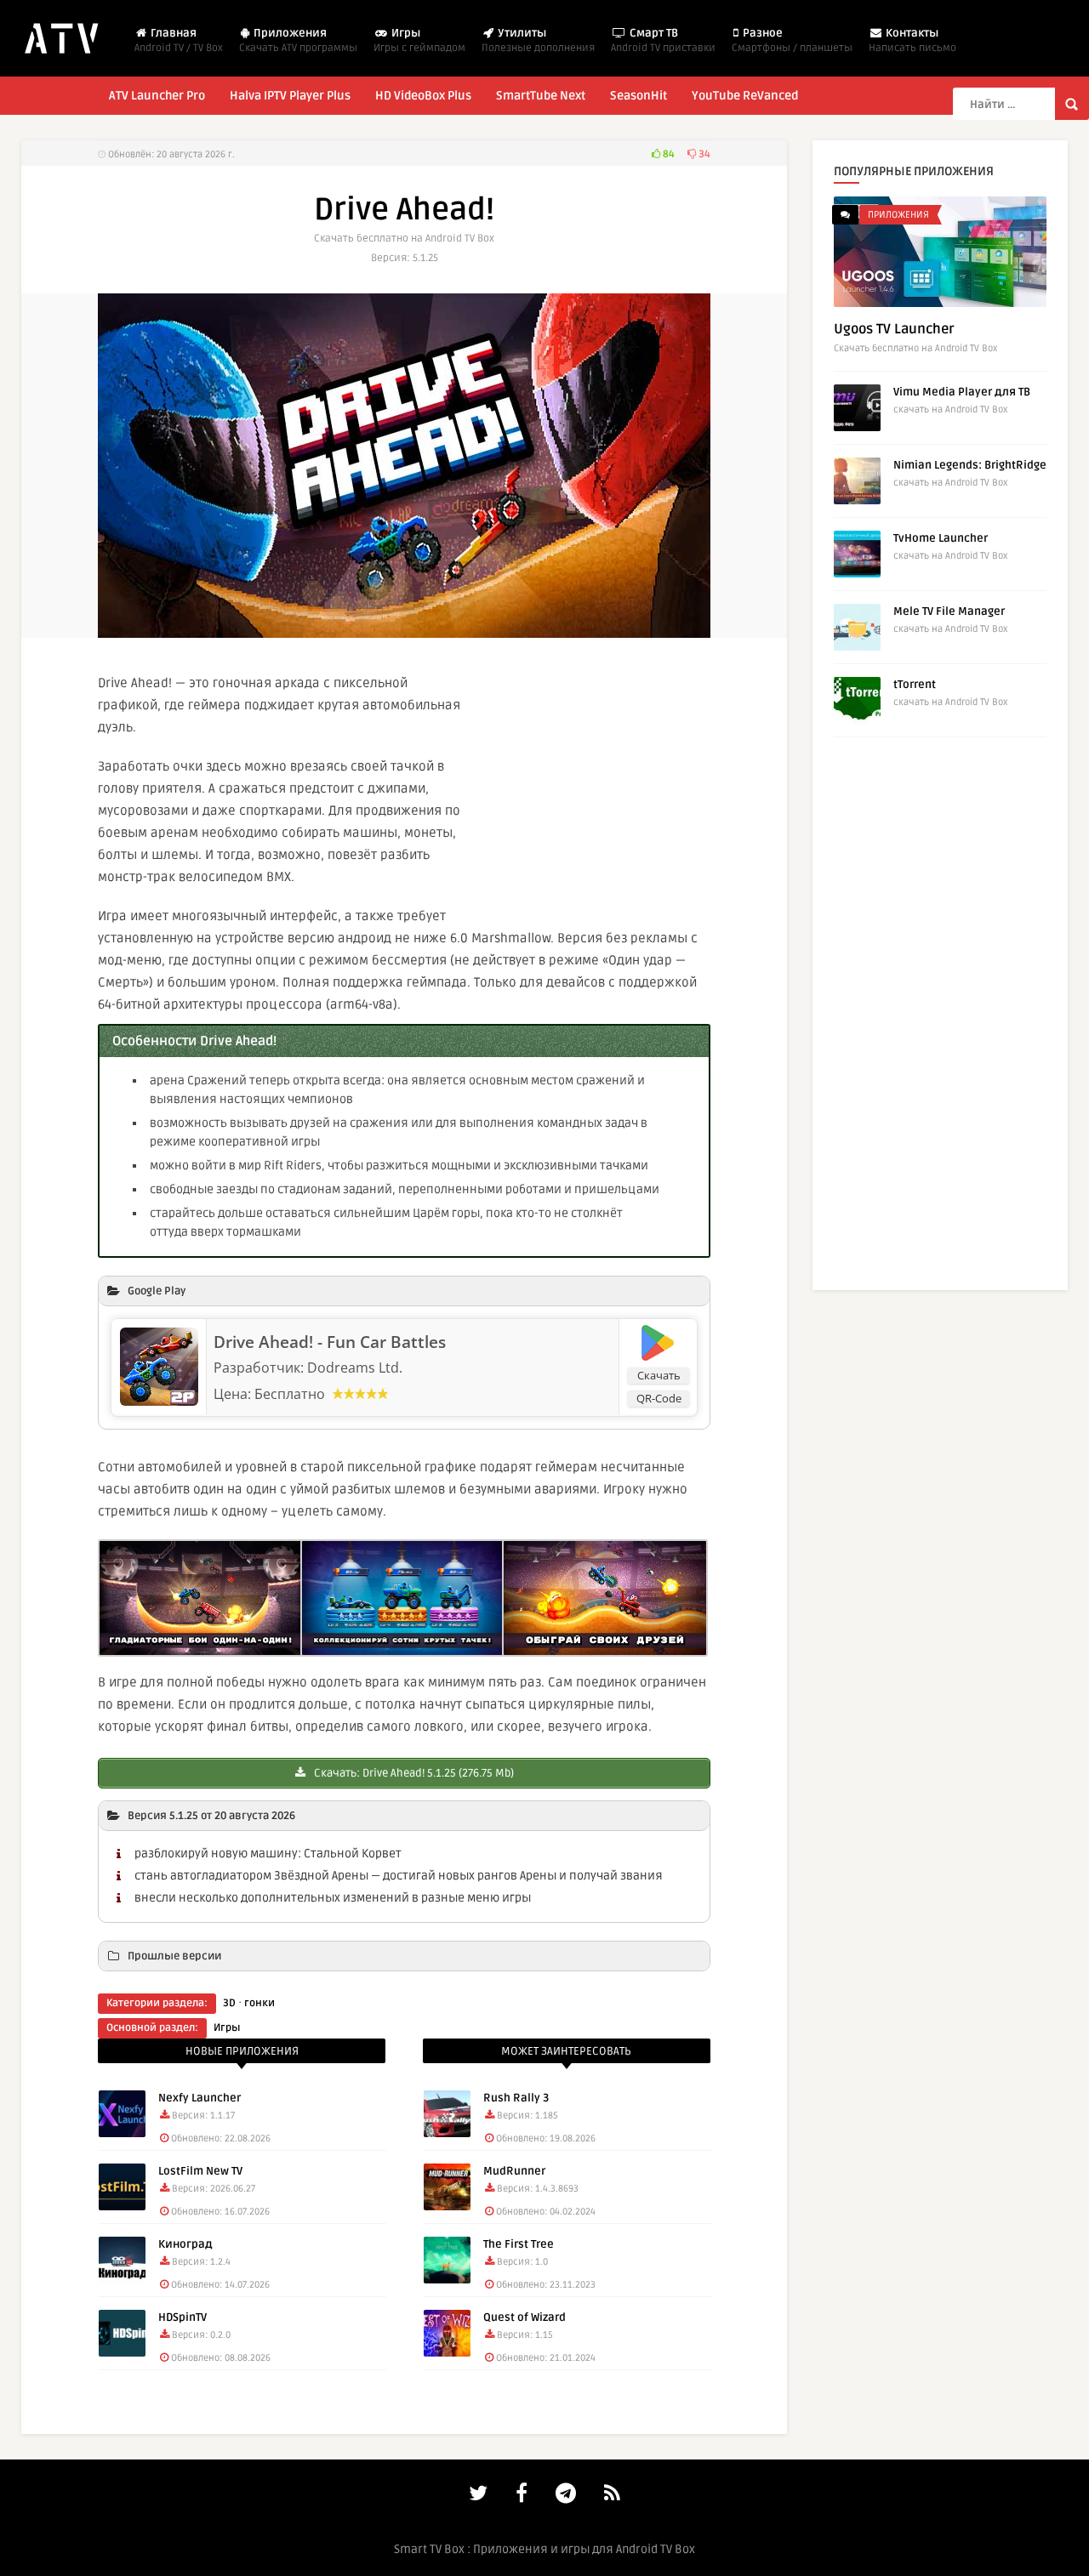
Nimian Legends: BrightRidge (970, 465)
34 (703, 154)
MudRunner (514, 2171)
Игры (419, 40)
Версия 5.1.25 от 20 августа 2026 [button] (211, 1816)
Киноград (185, 2244)
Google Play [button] (157, 1291)
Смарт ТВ (663, 40)
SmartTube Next (541, 96)
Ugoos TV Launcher (894, 329)
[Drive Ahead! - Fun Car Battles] (159, 1401)
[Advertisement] (617, 787)
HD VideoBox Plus (423, 96)
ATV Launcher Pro (157, 96)
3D (229, 2003)
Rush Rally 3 (516, 2098)
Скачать (659, 1375)
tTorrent (915, 685)
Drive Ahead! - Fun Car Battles (330, 1342)
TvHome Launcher (941, 538)
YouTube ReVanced (745, 96)
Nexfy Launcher (200, 2098)
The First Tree (519, 2244)
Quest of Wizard (525, 2317)
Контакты (912, 40)
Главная (179, 40)
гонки (259, 2003)
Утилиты (538, 40)
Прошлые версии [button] (174, 1956)
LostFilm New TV (200, 2171)
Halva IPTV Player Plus (290, 96)
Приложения (298, 40)
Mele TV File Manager (949, 611)
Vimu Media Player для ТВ (962, 392)
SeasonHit (639, 96)
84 (667, 154)
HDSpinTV (182, 2317)
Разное (792, 40)
